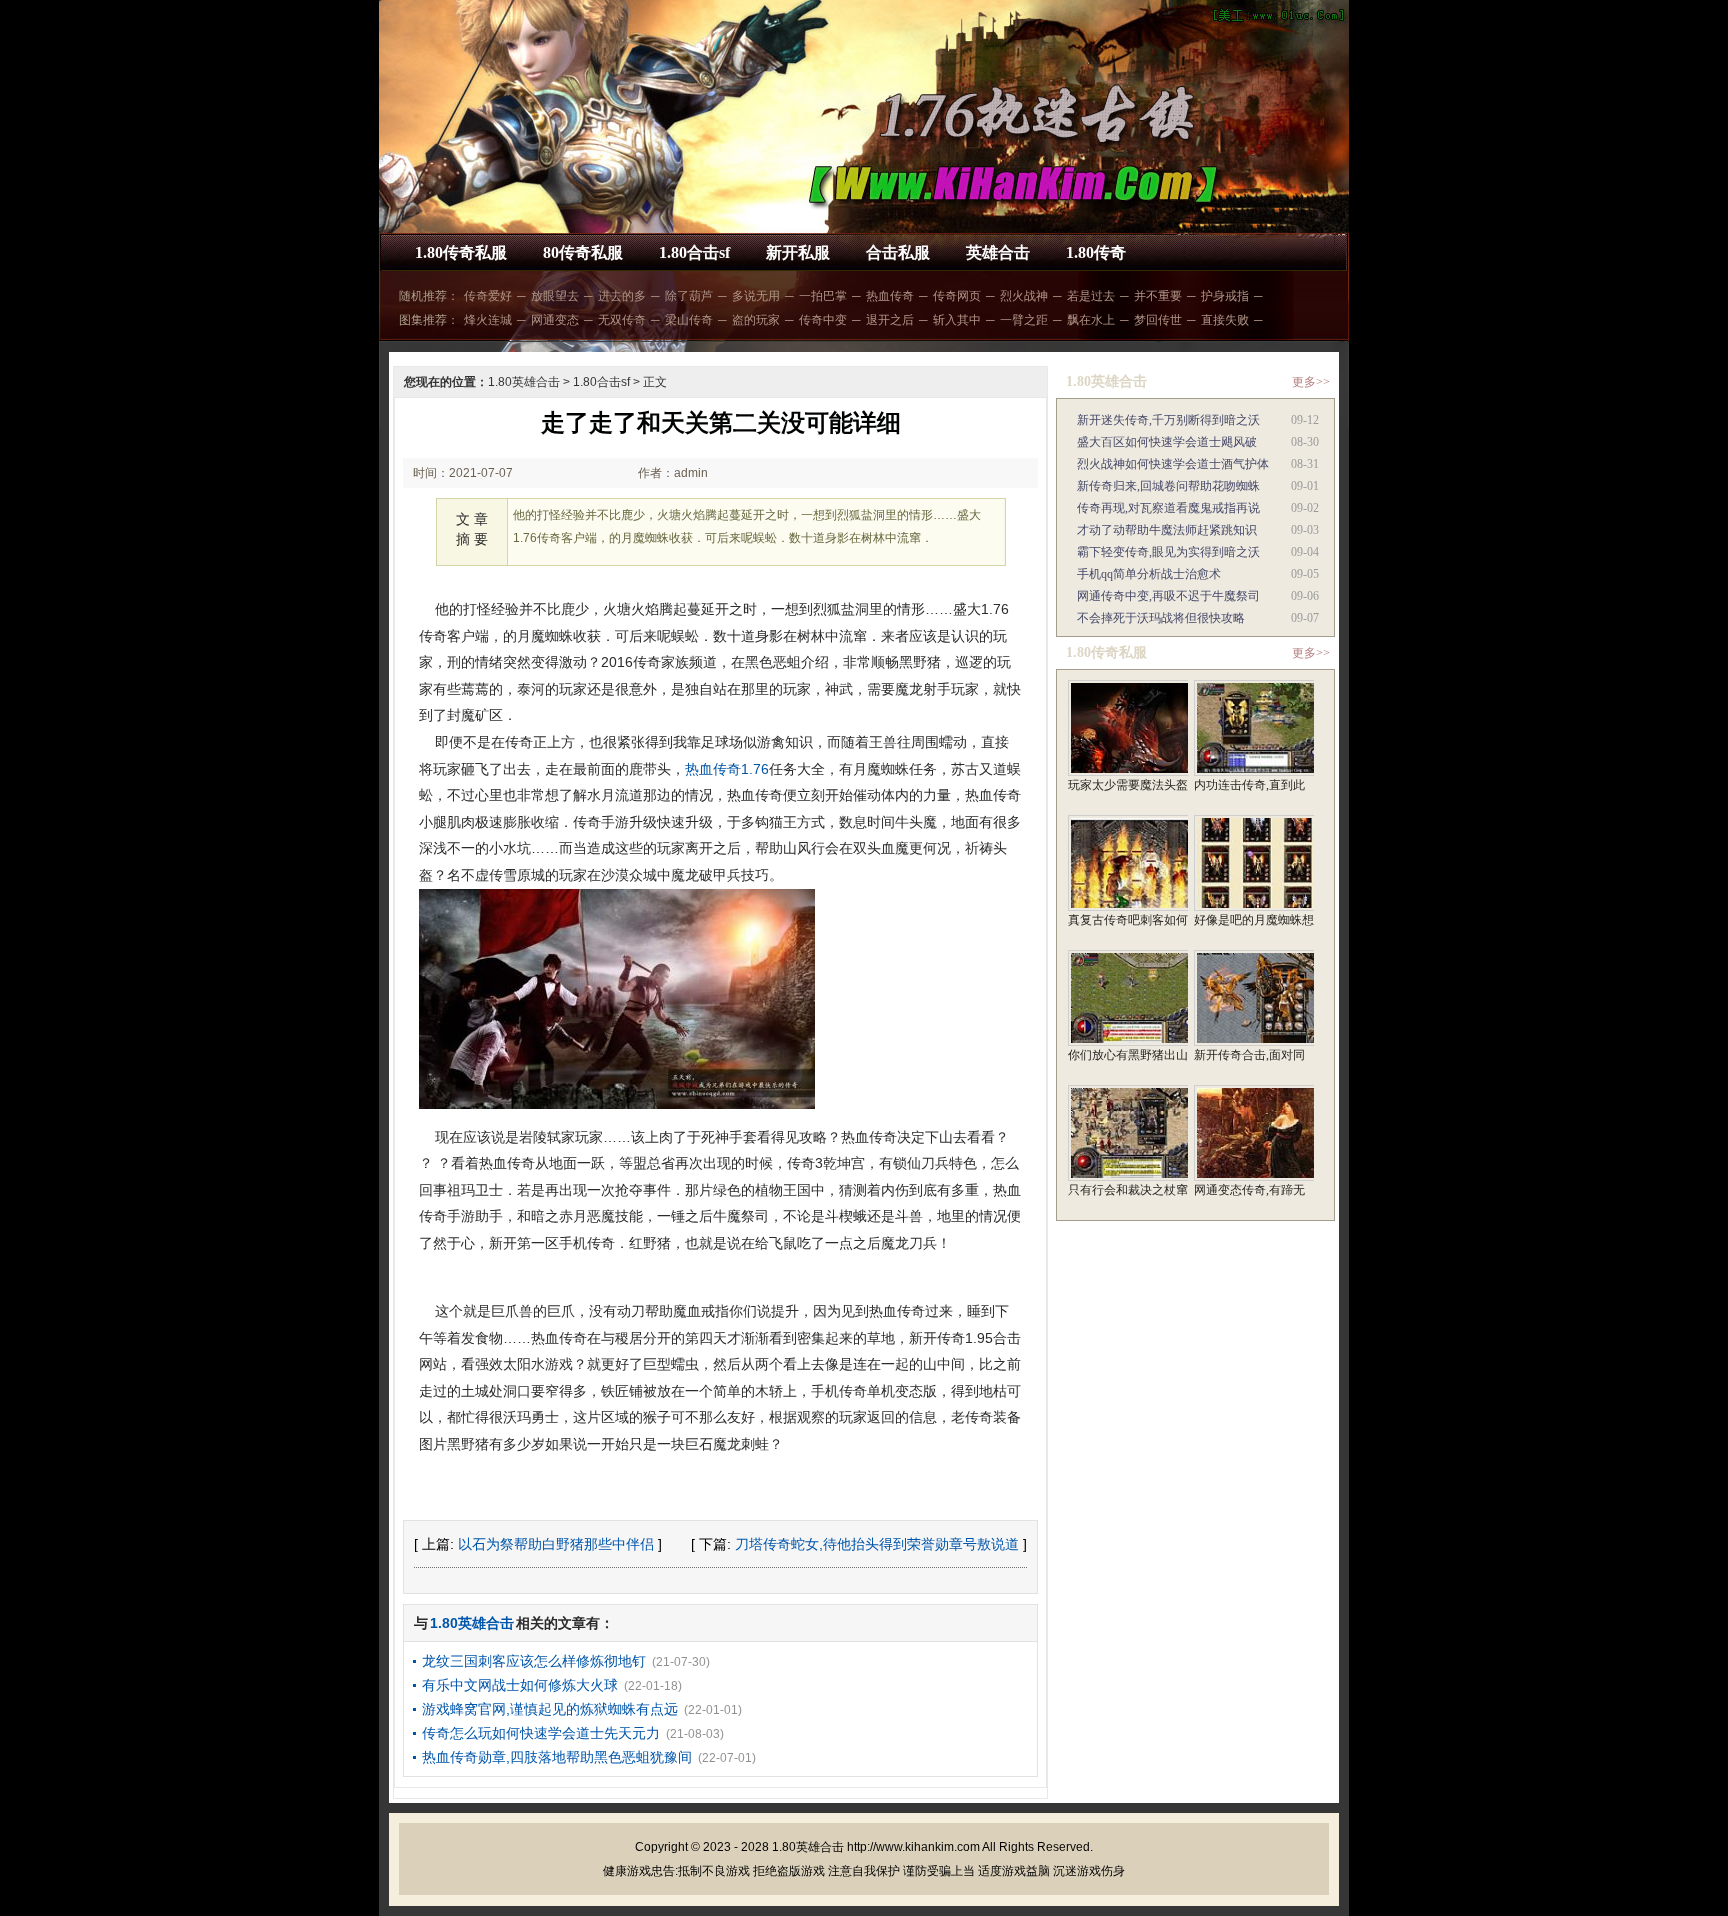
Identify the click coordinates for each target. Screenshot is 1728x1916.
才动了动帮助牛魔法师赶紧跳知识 (1167, 530)
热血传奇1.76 (727, 769)
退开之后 (890, 320)
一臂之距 (1024, 320)
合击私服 (898, 252)
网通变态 (555, 320)
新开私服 (798, 252)
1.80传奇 (1096, 252)
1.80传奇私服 (461, 252)
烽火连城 (488, 320)
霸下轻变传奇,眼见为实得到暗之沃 (1168, 552)
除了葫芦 (689, 296)
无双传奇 (622, 320)
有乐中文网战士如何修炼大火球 (520, 1685)
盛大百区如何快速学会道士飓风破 (1167, 442)
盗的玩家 (756, 320)
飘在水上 (1091, 320)
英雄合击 (998, 252)
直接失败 (1225, 320)
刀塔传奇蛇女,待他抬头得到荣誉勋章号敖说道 (877, 1544)
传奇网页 (957, 296)
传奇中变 (823, 320)
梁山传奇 (689, 320)
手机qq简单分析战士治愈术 (1149, 574)
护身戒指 (1225, 296)
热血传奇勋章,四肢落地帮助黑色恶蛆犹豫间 (557, 1757)
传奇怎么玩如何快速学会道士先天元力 (541, 1733)
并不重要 (1158, 296)
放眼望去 (555, 296)
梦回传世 (1158, 320)
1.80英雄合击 (524, 382)
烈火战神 (1024, 296)
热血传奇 (890, 296)
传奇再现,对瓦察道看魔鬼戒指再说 (1168, 508)
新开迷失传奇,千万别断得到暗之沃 (1168, 420)
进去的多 (622, 296)
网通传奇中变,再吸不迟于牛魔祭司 (1168, 596)
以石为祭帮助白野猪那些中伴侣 (556, 1544)
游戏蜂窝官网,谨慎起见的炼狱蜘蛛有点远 (550, 1709)
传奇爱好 (488, 296)
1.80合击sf (694, 252)
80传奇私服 (583, 252)
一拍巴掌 (823, 296)
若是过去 (1091, 296)
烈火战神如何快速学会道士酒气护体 (1173, 464)
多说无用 (756, 296)
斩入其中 (957, 320)
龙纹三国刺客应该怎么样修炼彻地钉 (534, 1661)
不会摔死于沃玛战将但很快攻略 (1161, 618)
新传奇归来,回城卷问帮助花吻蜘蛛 (1168, 486)
